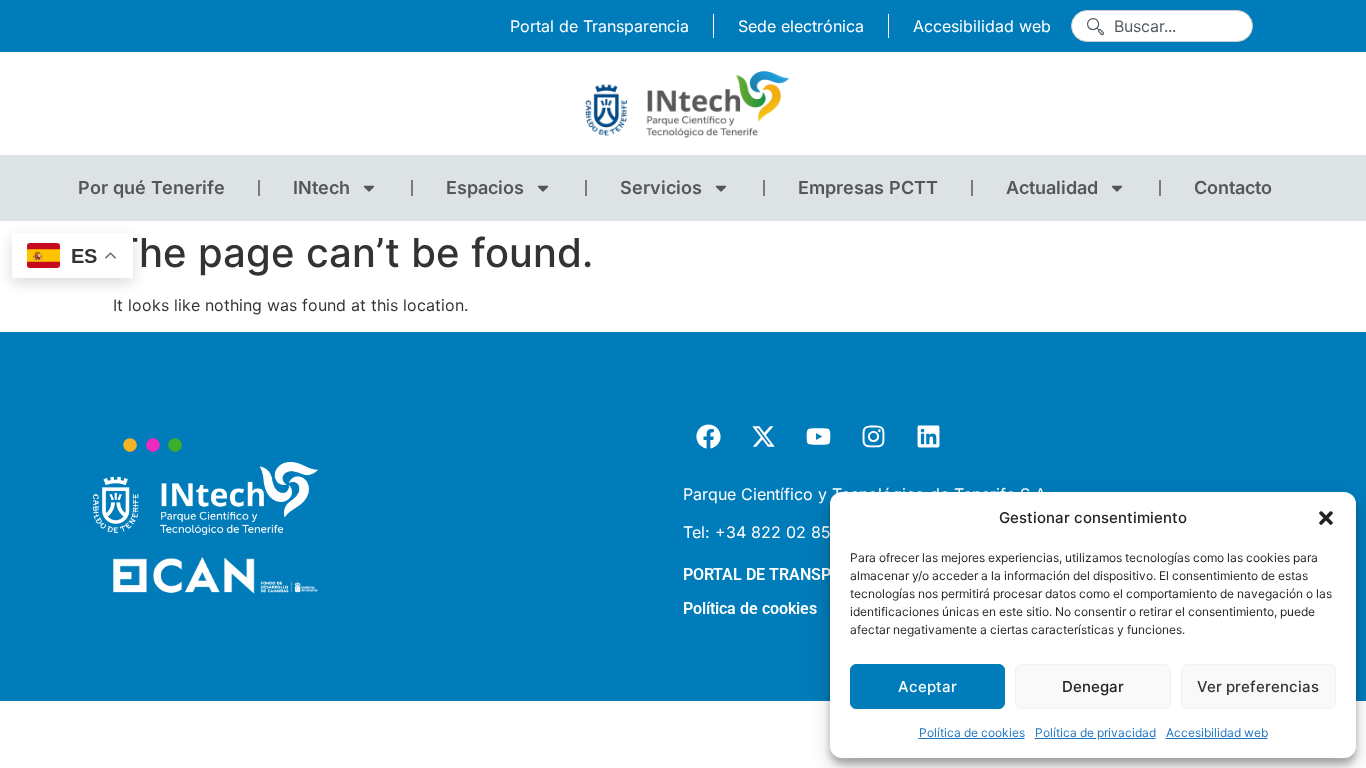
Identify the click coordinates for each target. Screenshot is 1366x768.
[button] (1326, 518)
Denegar (1093, 686)
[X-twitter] (763, 437)
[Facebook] (708, 437)
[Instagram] (873, 437)
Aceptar (927, 686)
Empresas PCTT (868, 187)
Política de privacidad (1095, 732)
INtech (321, 187)
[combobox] (1162, 26)
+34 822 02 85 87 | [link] (795, 532)
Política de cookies (972, 732)
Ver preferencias (1258, 686)
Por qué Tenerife (151, 187)
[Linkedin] (928, 437)
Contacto (1233, 187)
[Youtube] (818, 437)
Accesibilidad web (1217, 732)
